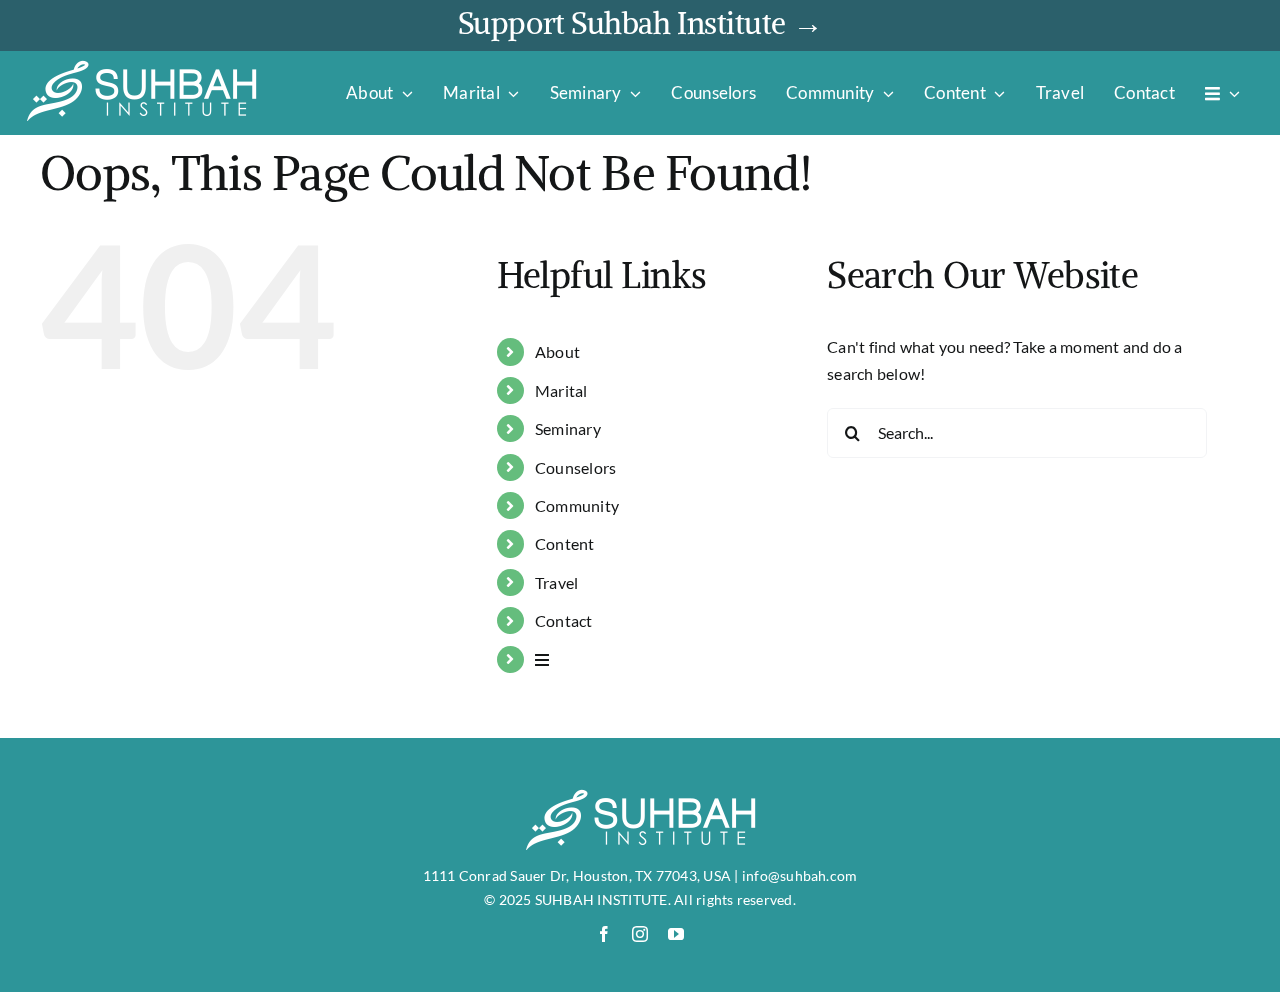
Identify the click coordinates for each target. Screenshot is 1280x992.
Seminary (568, 428)
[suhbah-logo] (141, 66)
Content (565, 543)
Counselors (575, 467)
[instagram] (640, 934)
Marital (561, 390)
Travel (556, 582)
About (557, 351)
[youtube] (676, 934)
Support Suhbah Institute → (640, 23)
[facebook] (604, 934)
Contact (564, 620)
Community (577, 505)
